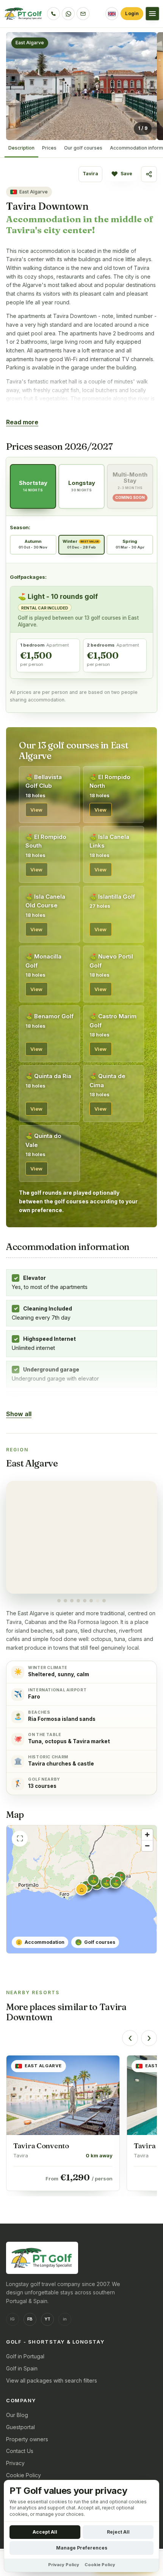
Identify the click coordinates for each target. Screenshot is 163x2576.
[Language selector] (112, 14)
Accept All (45, 2532)
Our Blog (17, 2415)
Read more (22, 422)
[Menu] (152, 14)
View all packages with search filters (52, 2380)
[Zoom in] (147, 1835)
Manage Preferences (82, 2548)
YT (47, 2319)
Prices (49, 148)
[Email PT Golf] (83, 14)
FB (30, 2319)
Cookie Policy (24, 2475)
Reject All (118, 2532)
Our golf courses (83, 148)
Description (21, 148)
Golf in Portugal (25, 2356)
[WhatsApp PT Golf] (68, 14)
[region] (81, 1542)
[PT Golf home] (24, 14)
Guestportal (20, 2427)
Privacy (15, 2463)
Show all (19, 1414)
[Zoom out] (147, 1846)
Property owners (27, 2439)
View (37, 810)
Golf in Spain (22, 2368)
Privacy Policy (64, 2565)
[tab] (59, 1601)
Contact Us (20, 2451)
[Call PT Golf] (53, 14)
